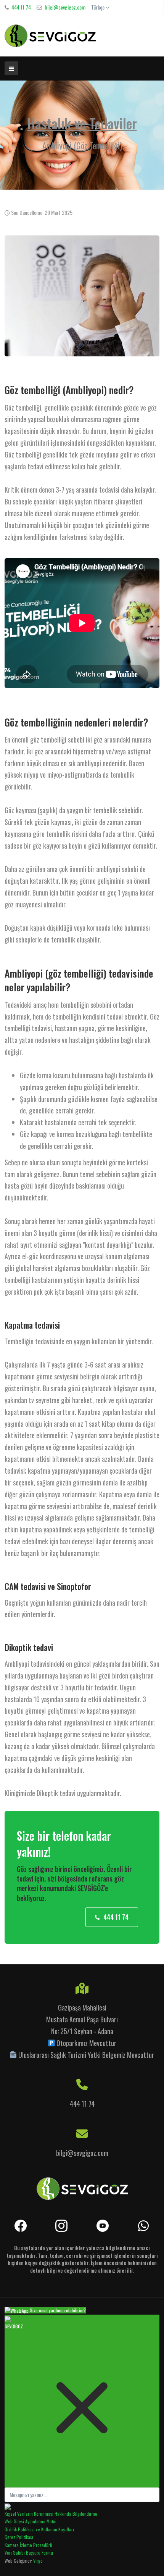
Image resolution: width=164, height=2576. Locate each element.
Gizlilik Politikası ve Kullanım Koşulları (39, 2529)
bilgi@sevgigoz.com (65, 7)
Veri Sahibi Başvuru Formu (29, 2553)
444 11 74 (21, 7)
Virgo (38, 2561)
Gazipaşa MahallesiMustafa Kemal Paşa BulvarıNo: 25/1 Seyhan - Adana (82, 2019)
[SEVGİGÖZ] (50, 36)
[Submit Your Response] (8, 2506)
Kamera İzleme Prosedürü (28, 2545)
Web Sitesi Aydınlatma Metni (31, 2521)
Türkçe (98, 7)
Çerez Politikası (19, 2537)
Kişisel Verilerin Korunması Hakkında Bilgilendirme (51, 2514)
